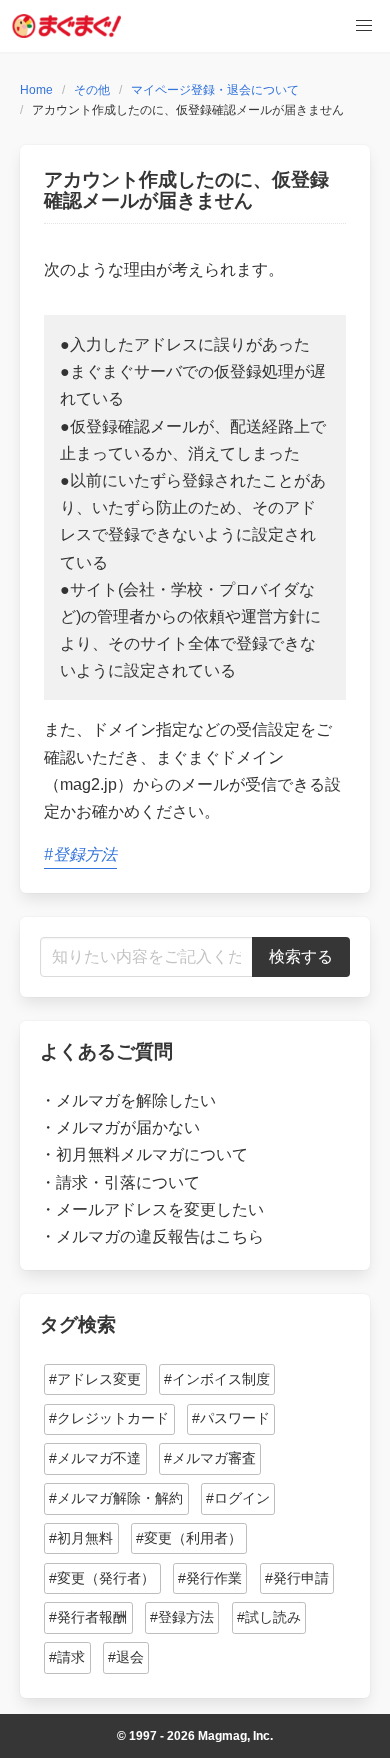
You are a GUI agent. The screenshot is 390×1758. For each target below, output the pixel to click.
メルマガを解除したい (136, 1100)
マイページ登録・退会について (215, 90)
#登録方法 (80, 854)
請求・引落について (128, 1182)
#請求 (67, 1657)
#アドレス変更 (95, 1379)
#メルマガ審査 (210, 1458)
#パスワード (231, 1418)
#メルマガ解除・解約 (116, 1498)
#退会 (126, 1657)
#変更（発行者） (102, 1578)
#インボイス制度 (217, 1379)
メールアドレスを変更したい (160, 1209)
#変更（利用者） (189, 1538)
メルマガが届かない (128, 1127)
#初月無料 (81, 1538)
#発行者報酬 (88, 1617)
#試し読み (269, 1617)
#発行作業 (210, 1578)
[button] (364, 26)
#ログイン (238, 1498)
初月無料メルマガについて (152, 1154)
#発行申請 (297, 1578)
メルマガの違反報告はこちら (160, 1236)
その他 (92, 90)
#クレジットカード (109, 1418)
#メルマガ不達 (95, 1458)
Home (36, 90)
